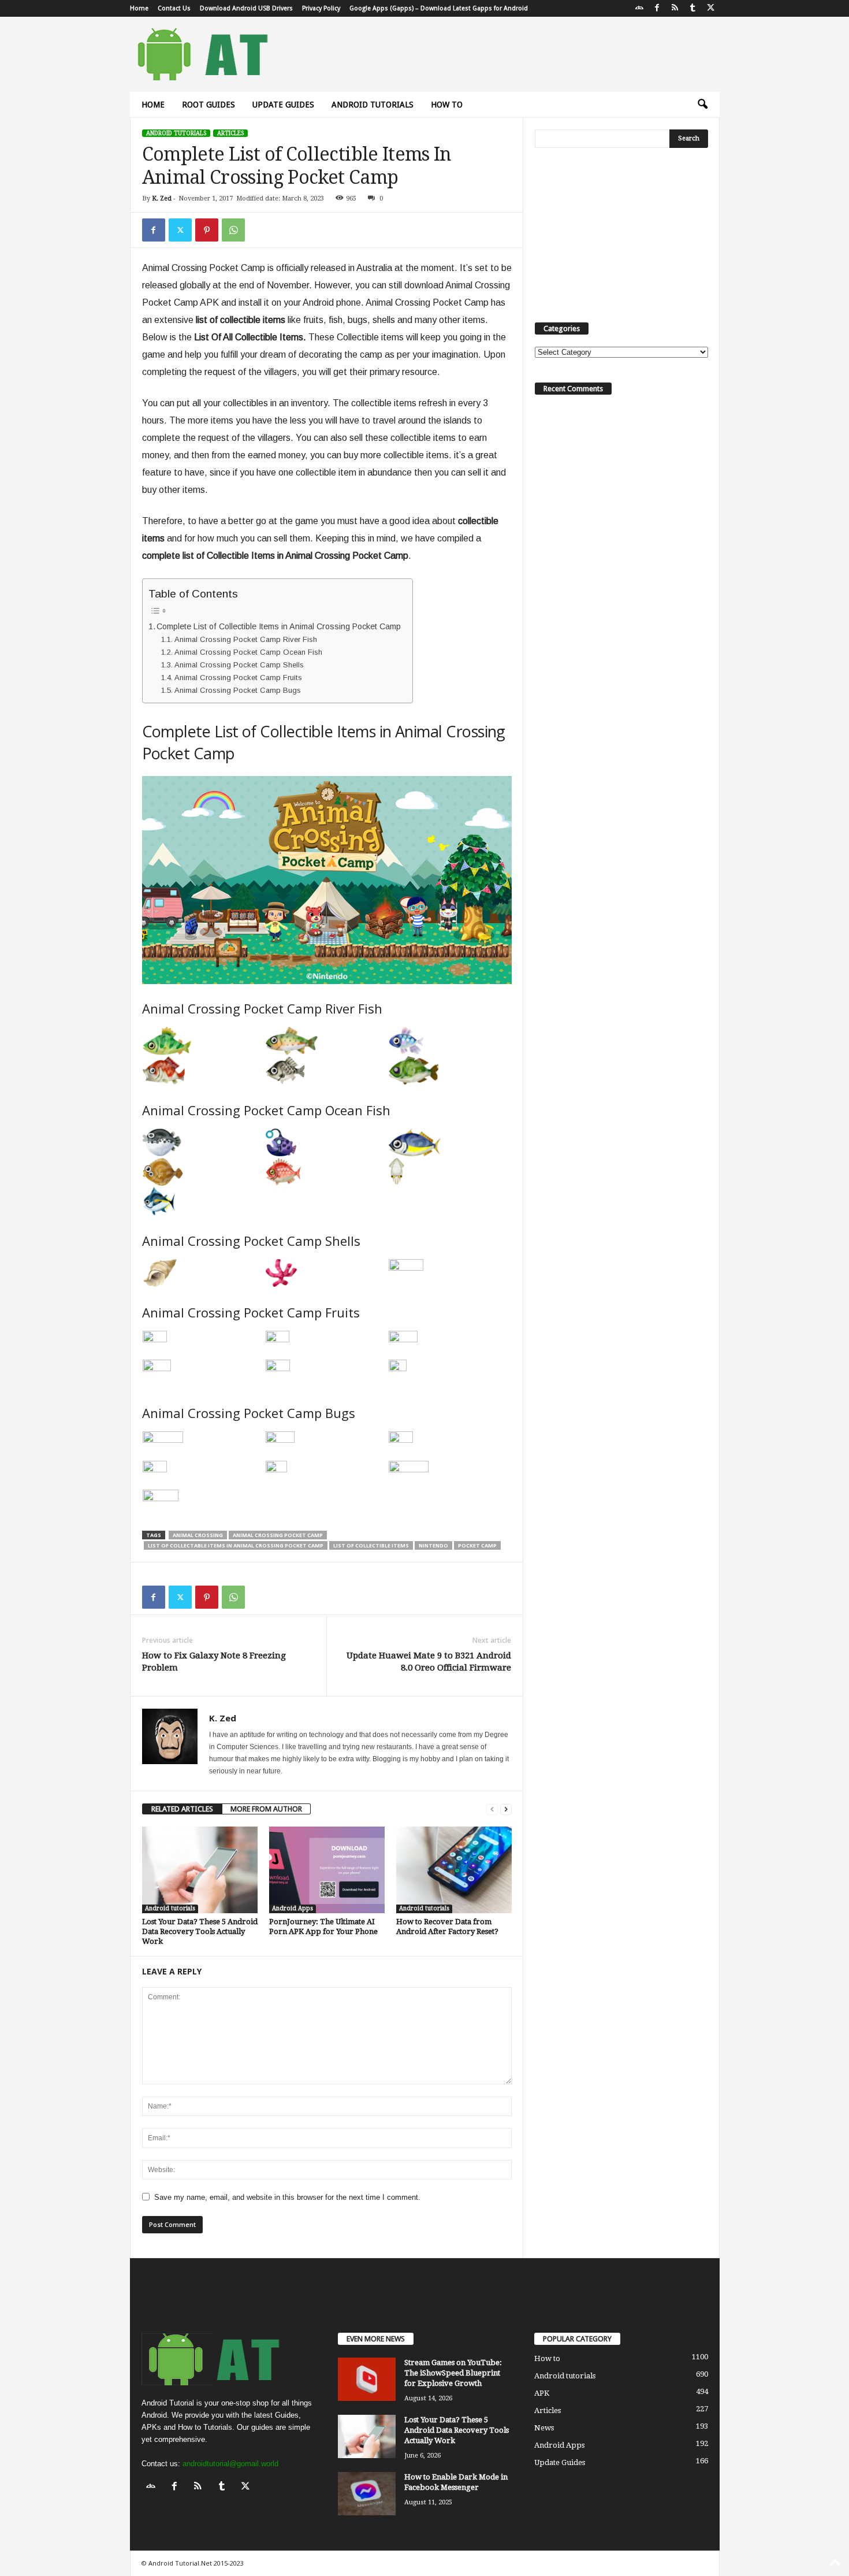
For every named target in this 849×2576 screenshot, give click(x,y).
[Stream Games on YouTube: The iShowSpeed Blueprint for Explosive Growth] (367, 2379)
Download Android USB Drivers (246, 8)
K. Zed (162, 198)
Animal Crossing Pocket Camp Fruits (238, 678)
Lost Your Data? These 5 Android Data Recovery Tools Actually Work (200, 1931)
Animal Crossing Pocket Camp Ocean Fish (248, 652)
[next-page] (506, 1809)
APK (542, 2393)
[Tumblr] (693, 8)
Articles (230, 133)
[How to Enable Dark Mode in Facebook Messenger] (367, 2494)
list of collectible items (371, 1545)
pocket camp (477, 1545)
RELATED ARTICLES (182, 1809)
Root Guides (208, 105)
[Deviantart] (639, 8)
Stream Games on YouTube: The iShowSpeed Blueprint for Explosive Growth (453, 2373)
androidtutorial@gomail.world (230, 2464)
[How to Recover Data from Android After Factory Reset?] (454, 1870)
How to (447, 105)
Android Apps (293, 1908)
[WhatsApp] (233, 230)
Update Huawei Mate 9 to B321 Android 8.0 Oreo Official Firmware (429, 1662)
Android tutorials (373, 105)
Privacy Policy (321, 8)
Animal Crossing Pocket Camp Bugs (238, 690)
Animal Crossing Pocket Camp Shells (239, 665)
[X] (711, 8)
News (544, 2428)
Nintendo (433, 1545)
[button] (702, 105)
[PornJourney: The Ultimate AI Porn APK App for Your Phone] (327, 1870)
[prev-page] (492, 1809)
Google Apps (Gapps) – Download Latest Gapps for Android (439, 8)
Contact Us (174, 8)
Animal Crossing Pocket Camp (278, 1535)
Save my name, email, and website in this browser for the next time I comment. (287, 2197)
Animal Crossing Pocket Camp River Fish (246, 639)
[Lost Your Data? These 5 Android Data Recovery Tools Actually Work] (200, 1870)
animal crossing (198, 1535)
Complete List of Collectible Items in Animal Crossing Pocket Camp (279, 626)
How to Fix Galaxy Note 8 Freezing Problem (214, 1662)
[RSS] (675, 8)
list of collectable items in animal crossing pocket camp (236, 1545)
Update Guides (283, 105)
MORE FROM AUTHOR (266, 1809)
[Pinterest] (207, 230)
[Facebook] (657, 8)
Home (139, 8)
